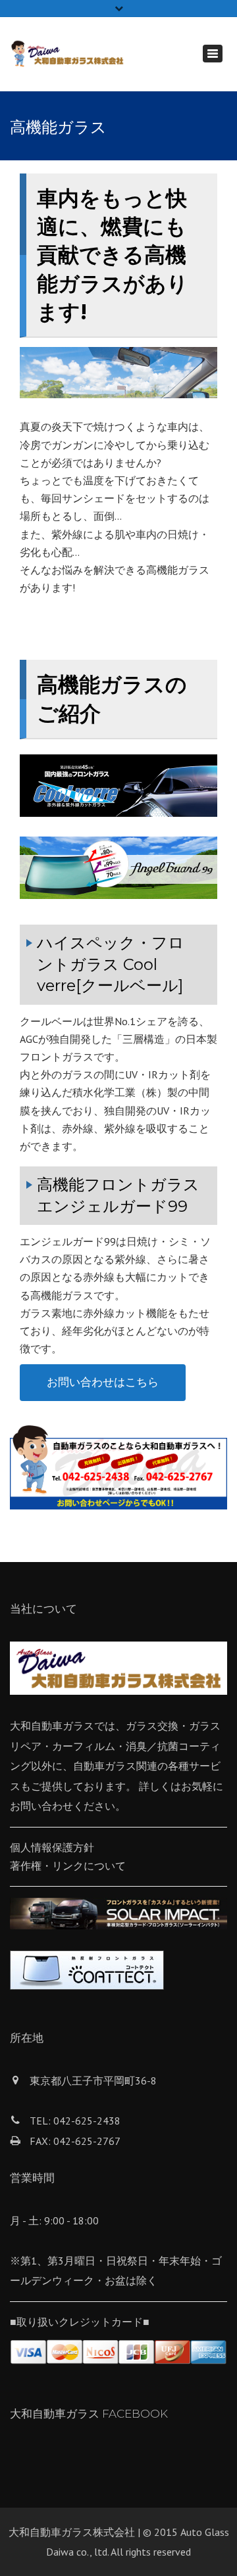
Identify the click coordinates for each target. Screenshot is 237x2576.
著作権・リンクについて (68, 1866)
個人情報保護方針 (52, 1847)
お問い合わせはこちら (103, 1382)
